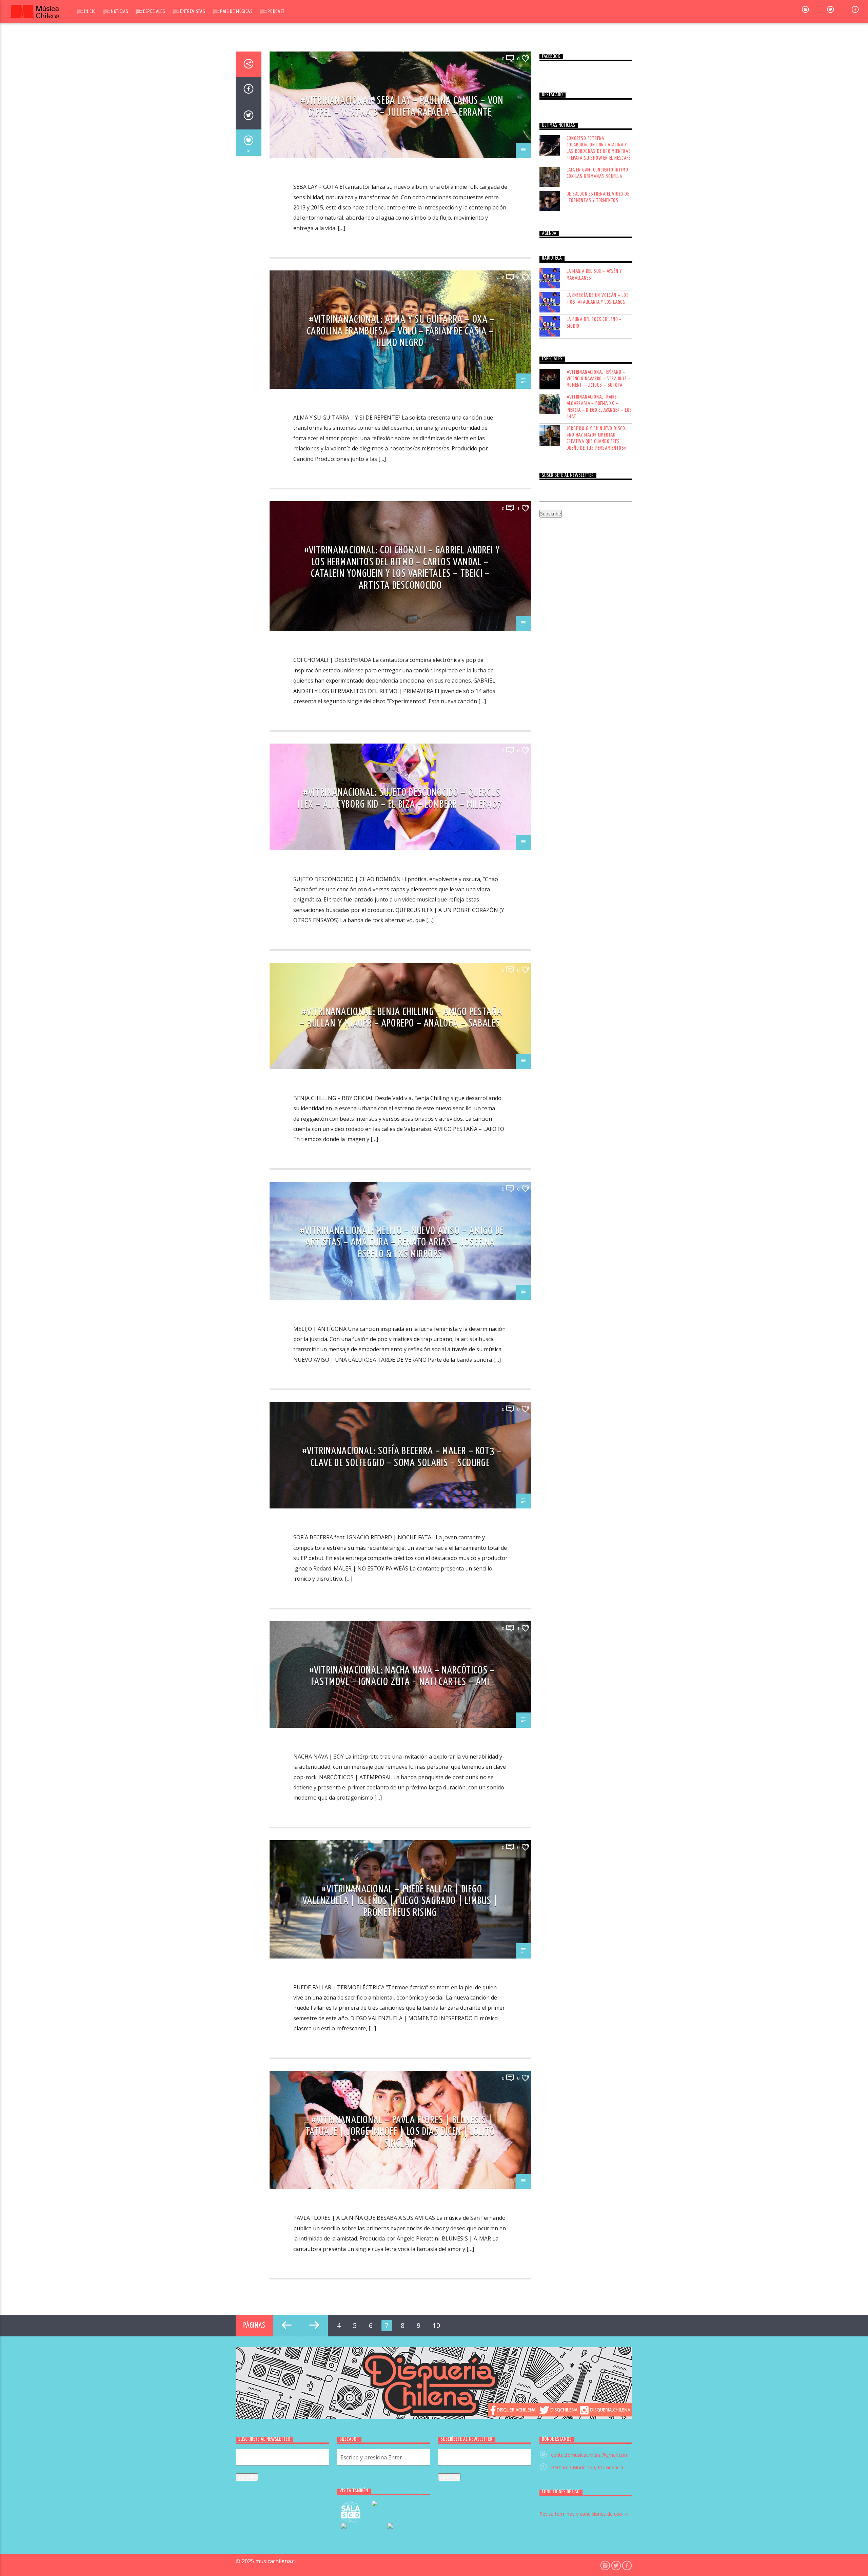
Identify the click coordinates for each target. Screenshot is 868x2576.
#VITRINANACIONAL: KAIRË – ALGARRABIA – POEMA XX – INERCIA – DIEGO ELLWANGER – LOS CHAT (599, 407)
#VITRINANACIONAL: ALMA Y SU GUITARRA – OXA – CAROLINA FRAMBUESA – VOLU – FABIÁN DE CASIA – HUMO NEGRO (401, 331)
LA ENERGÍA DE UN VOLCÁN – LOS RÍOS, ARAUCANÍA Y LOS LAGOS (598, 299)
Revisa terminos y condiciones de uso (581, 2514)
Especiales (154, 11)
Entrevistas (192, 11)
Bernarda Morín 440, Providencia (587, 2467)
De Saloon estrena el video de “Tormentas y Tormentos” (598, 197)
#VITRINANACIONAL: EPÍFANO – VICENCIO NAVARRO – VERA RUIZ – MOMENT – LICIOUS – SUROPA (599, 379)
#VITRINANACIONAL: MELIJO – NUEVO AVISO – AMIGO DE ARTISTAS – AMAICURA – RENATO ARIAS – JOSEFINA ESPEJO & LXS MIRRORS (402, 1243)
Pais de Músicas (236, 11)
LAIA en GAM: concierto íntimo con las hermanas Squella (597, 173)
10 (436, 2325)
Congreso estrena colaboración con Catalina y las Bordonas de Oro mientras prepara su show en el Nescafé (599, 148)
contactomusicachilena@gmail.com (590, 2455)
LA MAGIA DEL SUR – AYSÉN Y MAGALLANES (594, 275)
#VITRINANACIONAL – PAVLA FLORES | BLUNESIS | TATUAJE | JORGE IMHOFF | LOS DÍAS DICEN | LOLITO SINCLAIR (400, 2132)
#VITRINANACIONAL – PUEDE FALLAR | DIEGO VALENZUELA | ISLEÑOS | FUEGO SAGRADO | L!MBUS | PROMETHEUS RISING (400, 1901)
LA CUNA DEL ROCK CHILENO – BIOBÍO (594, 323)
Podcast (276, 11)
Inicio (90, 11)
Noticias (119, 11)
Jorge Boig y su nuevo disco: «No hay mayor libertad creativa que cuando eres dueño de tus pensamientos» (597, 438)
